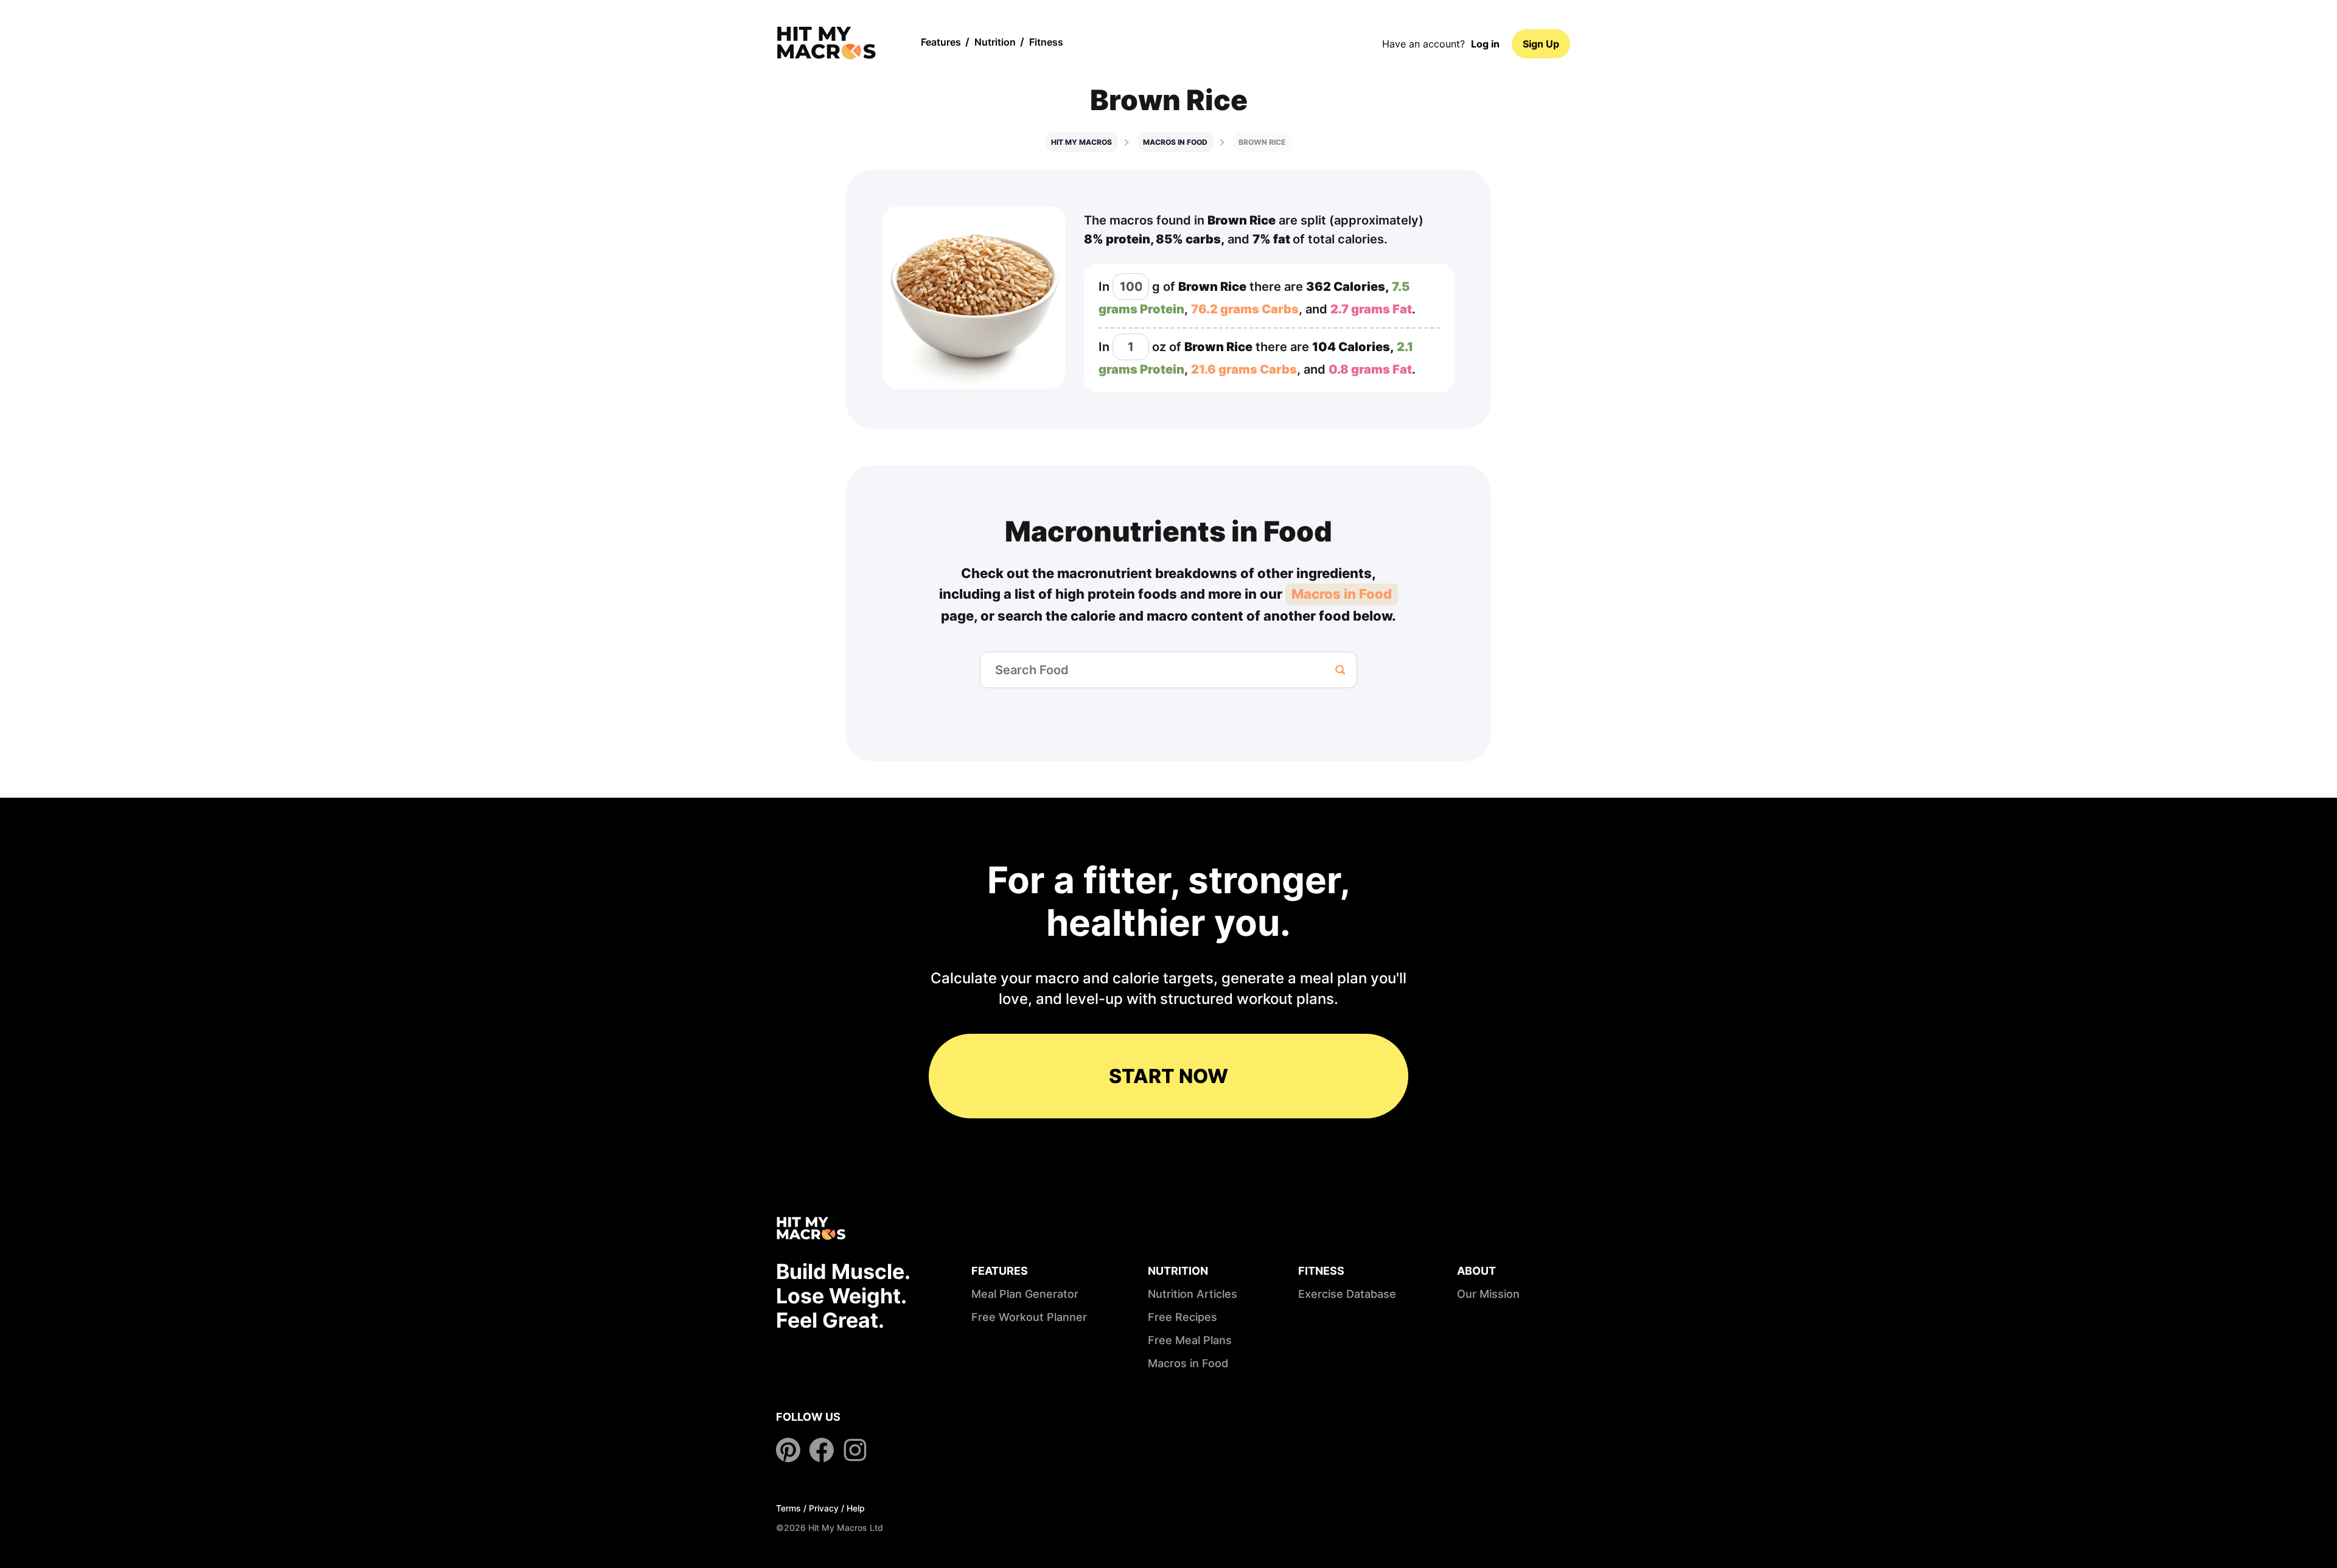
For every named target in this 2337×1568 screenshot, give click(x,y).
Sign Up (1541, 44)
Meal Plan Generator (1025, 1294)
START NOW (1168, 1076)
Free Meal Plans (1190, 1340)
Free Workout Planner (1029, 1317)
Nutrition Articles (1193, 1294)
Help (856, 1508)
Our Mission (1488, 1294)
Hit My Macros (1081, 142)
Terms (788, 1508)
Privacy (824, 1508)
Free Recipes (1182, 1317)
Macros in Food (1342, 594)
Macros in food (1175, 142)
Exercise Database (1347, 1294)
